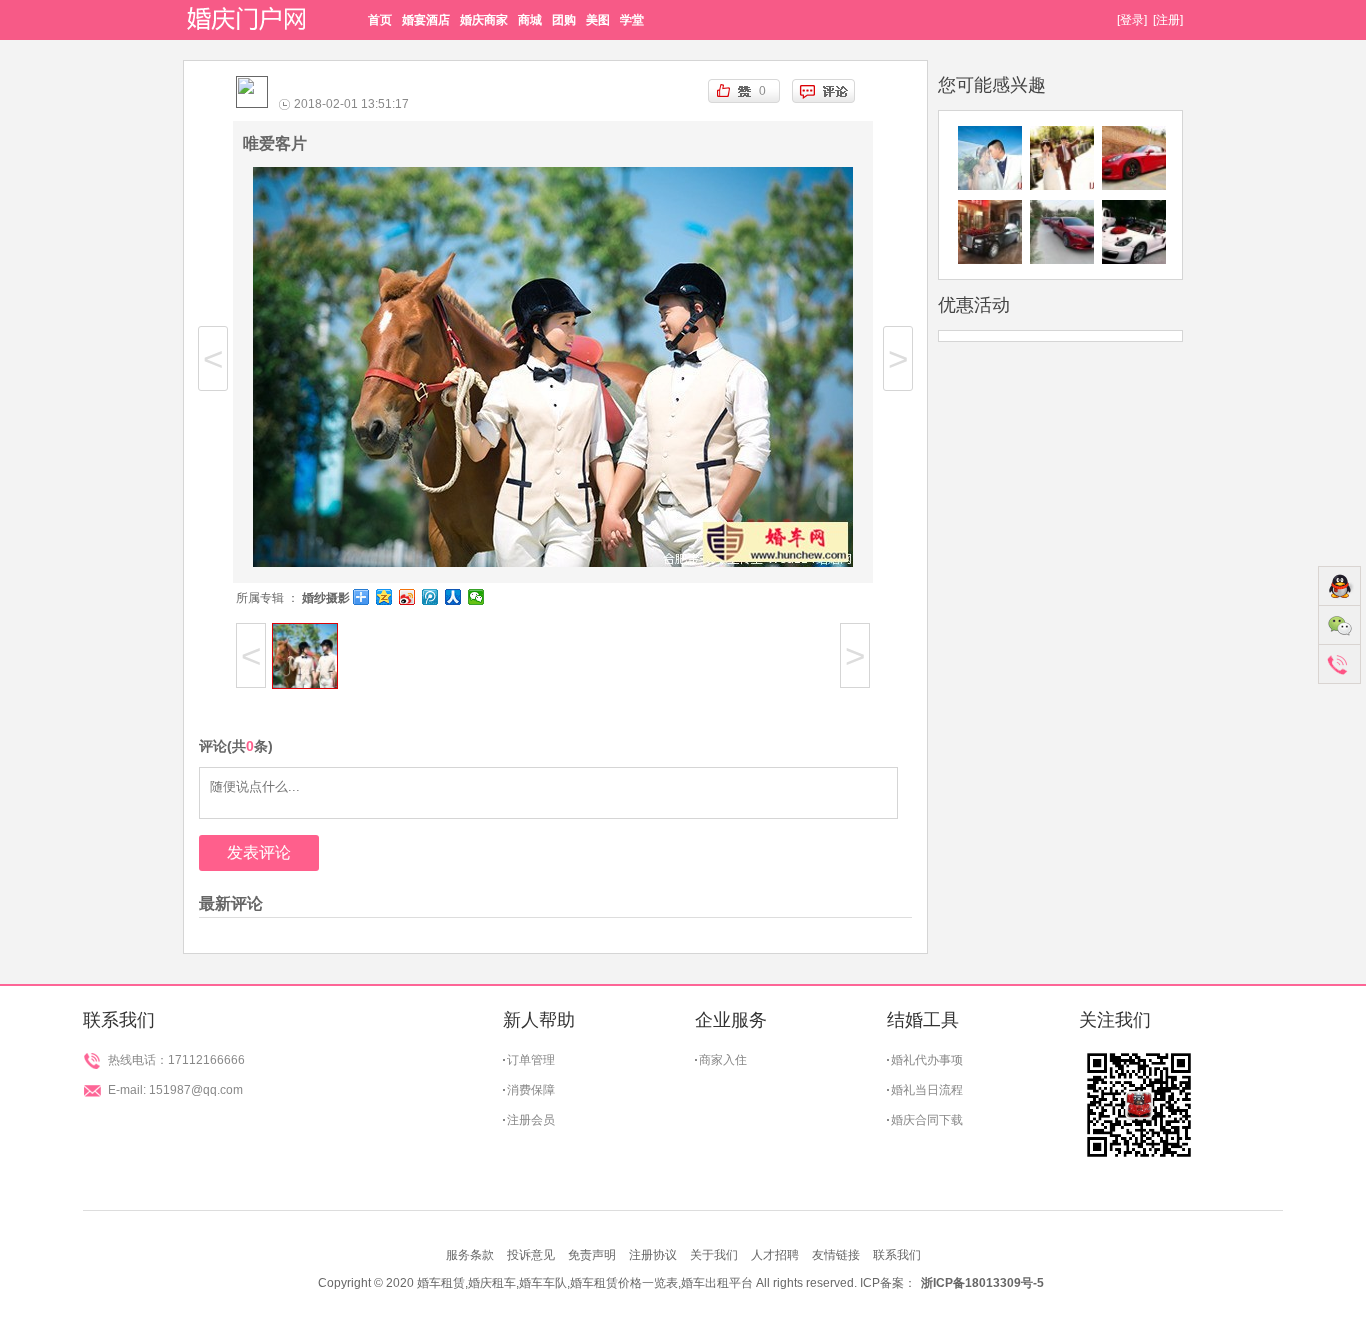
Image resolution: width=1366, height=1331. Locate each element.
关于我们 (714, 1255)
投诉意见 (531, 1255)
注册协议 (653, 1255)
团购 (564, 20)
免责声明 (592, 1255)
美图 (598, 20)
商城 (530, 20)
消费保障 (531, 1090)
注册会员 (531, 1120)
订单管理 (531, 1060)
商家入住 (723, 1060)
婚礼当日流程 (927, 1090)
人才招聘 (775, 1255)
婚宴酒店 (426, 20)
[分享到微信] (476, 597)
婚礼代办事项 (927, 1060)
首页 (380, 20)
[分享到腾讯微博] (430, 597)
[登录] (1132, 20)
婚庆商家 (484, 20)
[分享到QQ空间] (384, 597)
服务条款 (470, 1255)
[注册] (1168, 20)
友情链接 (836, 1255)
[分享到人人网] (453, 597)
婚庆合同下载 (927, 1120)
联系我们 (897, 1255)
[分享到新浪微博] (407, 597)
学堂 (632, 20)
